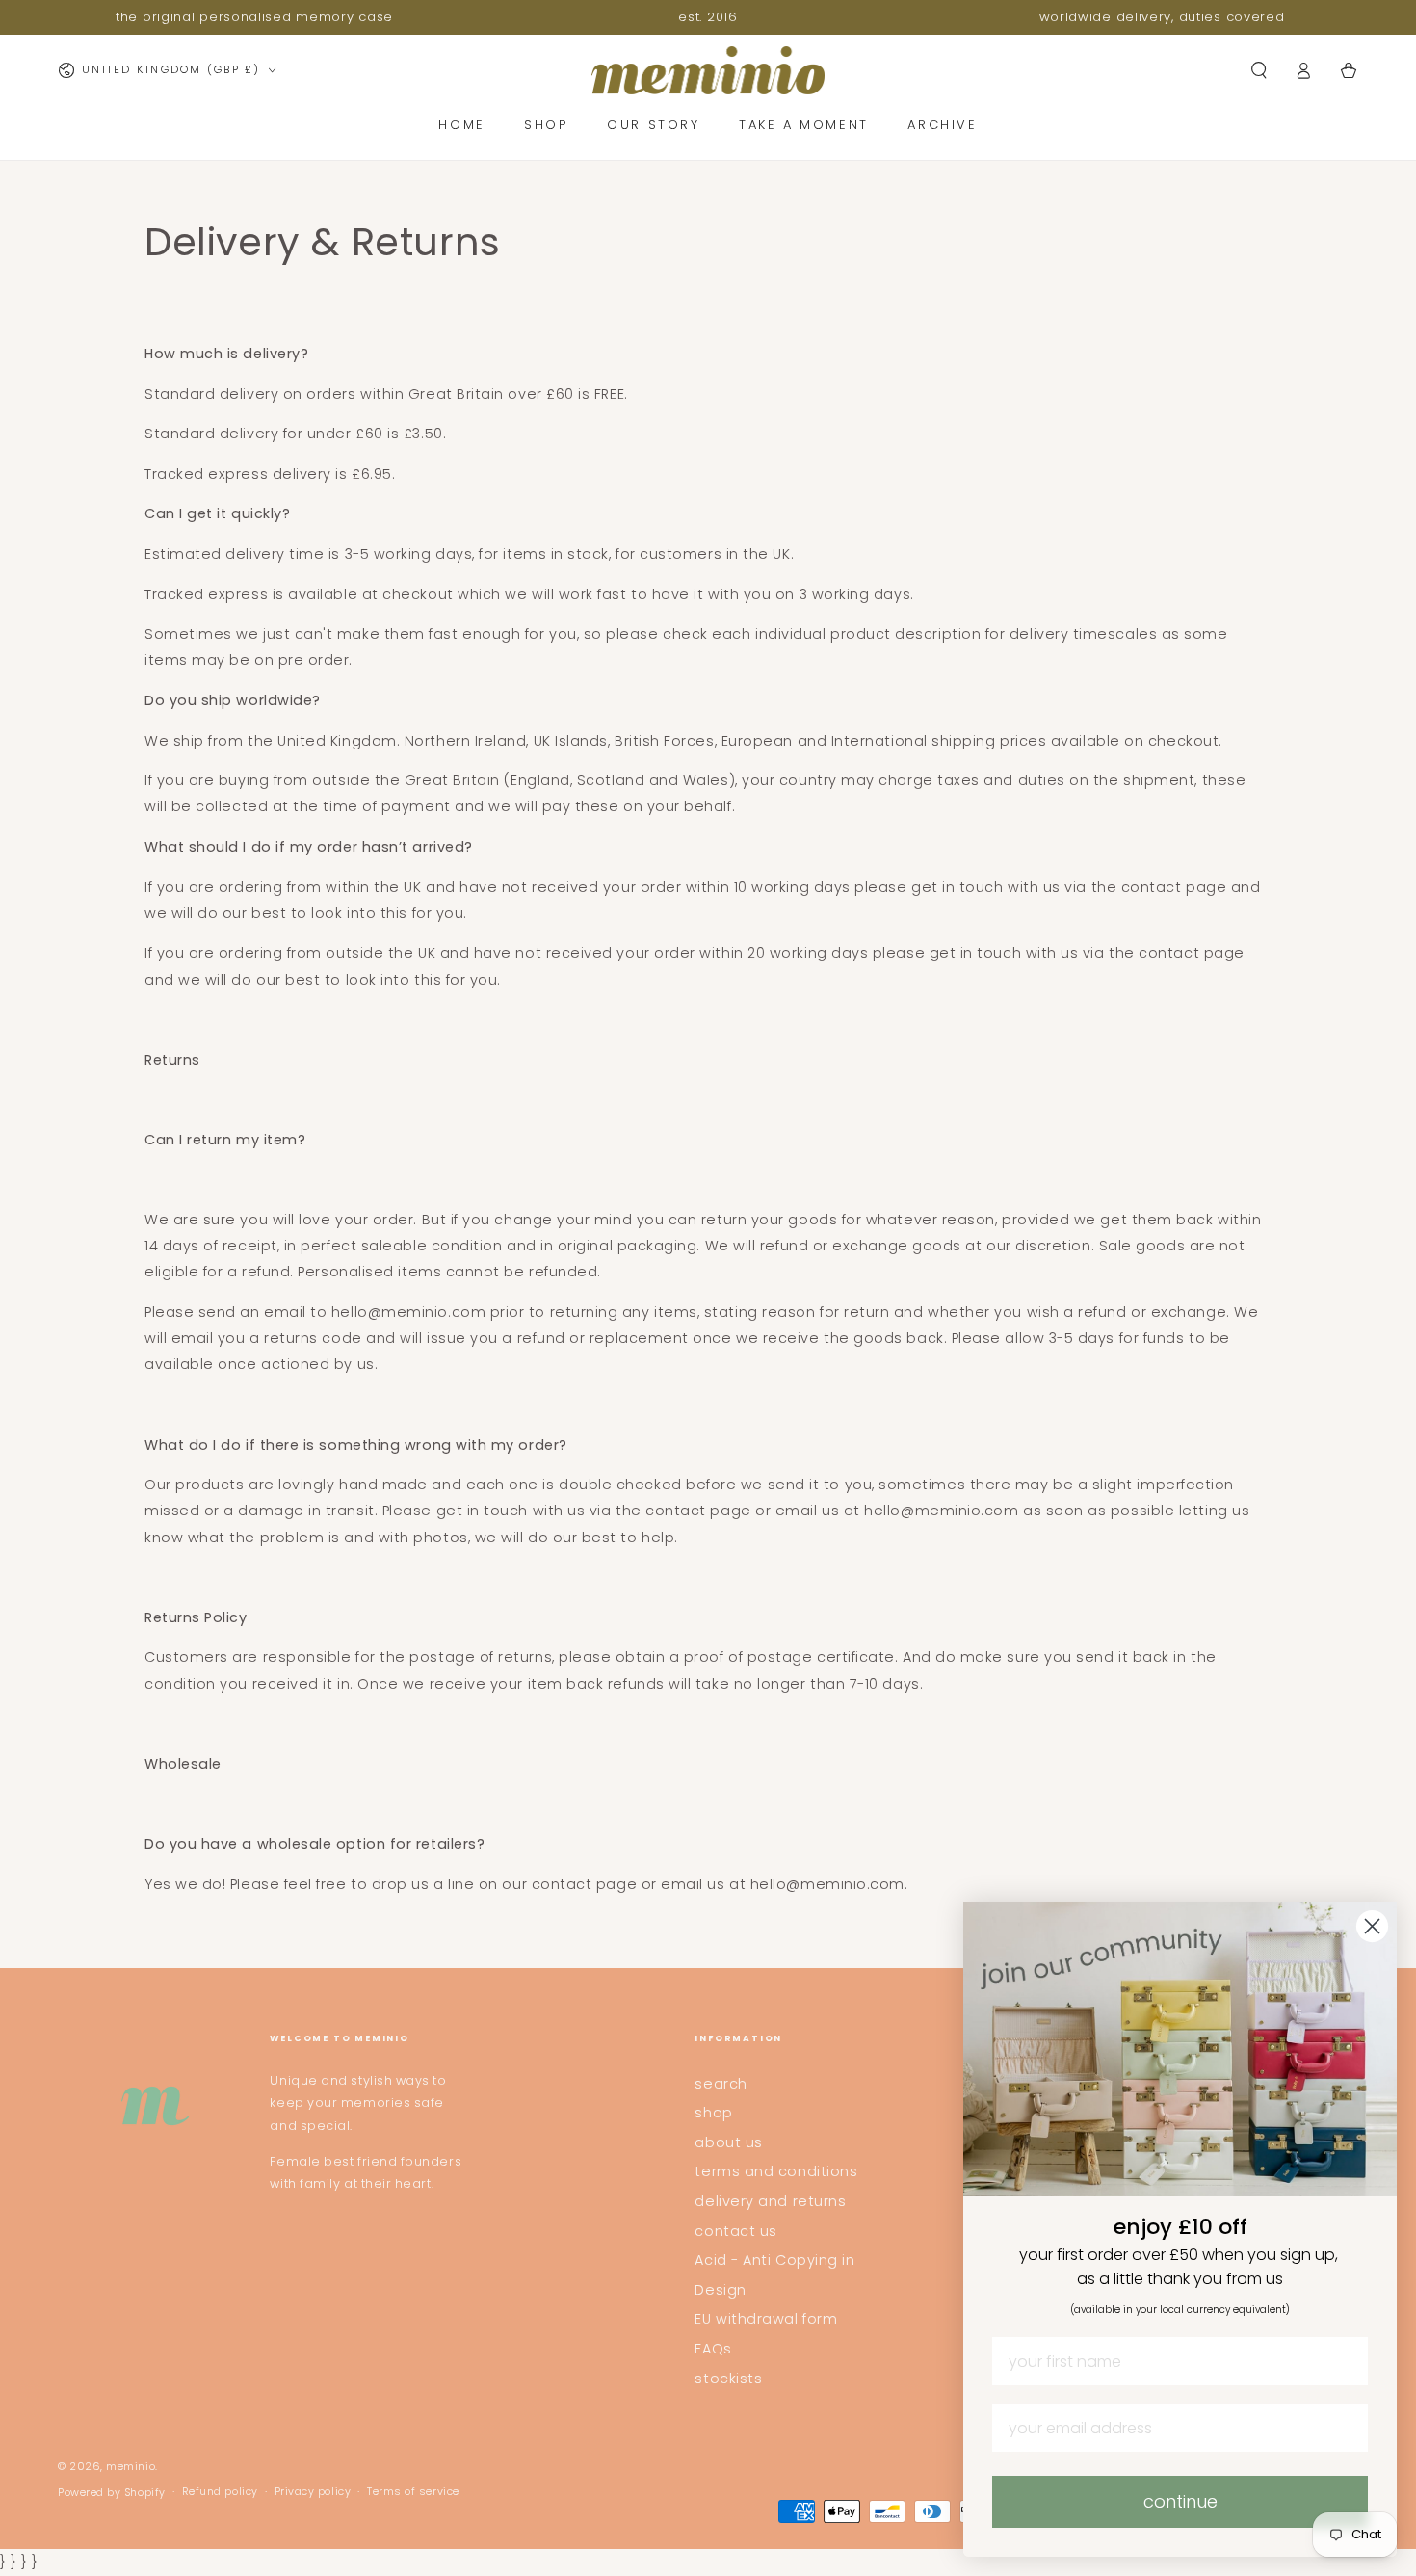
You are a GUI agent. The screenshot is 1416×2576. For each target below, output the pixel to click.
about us (728, 2142)
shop (713, 2113)
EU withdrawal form (766, 2319)
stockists (728, 2379)
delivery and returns (770, 2201)
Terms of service (413, 2492)
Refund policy (220, 2492)
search (721, 2084)
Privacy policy (313, 2492)
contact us (735, 2231)
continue (1180, 2501)
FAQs (713, 2349)
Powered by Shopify (112, 2493)
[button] (1259, 70)
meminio (131, 2467)
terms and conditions (776, 2171)
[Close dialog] (1372, 1926)
